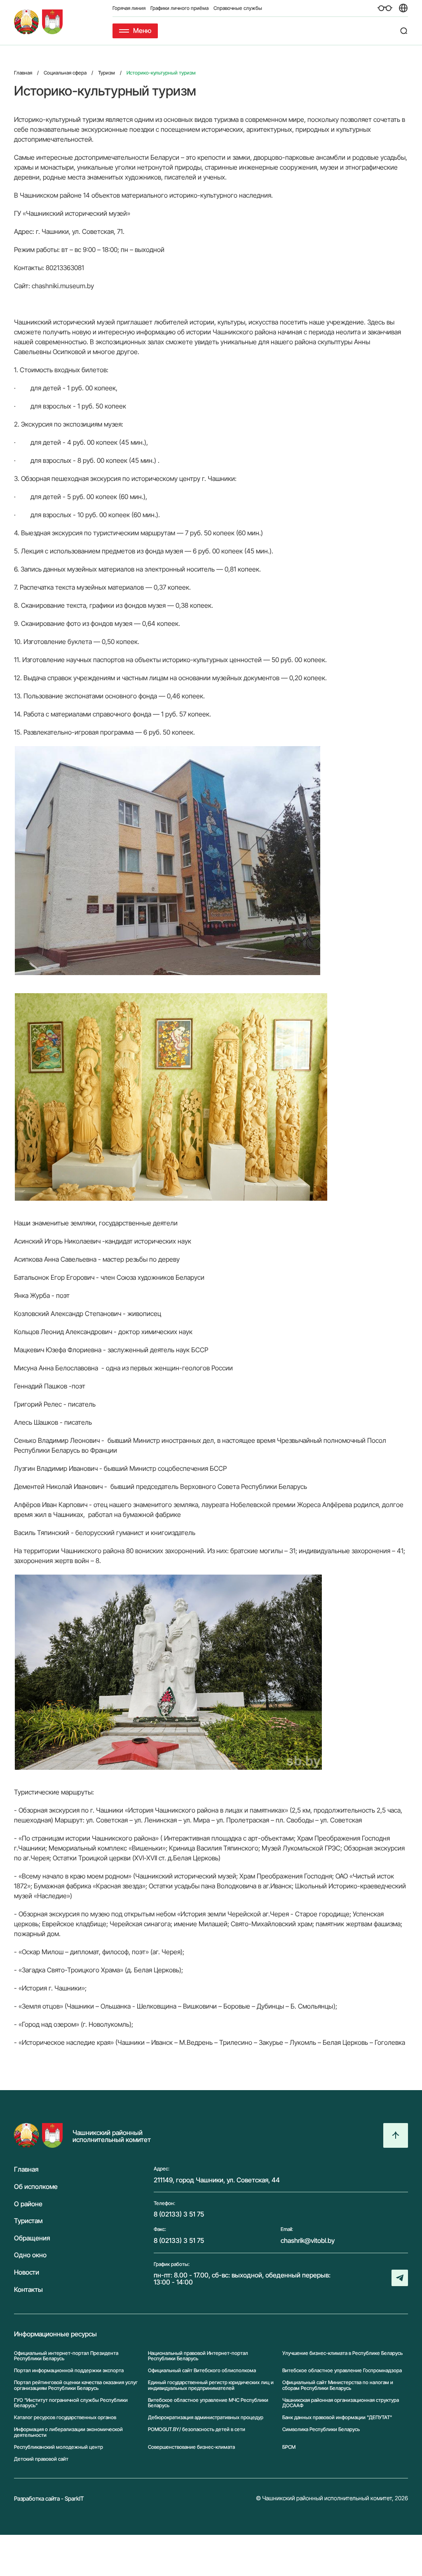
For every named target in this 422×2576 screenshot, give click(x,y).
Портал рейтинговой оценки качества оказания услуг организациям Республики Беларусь (76, 2385)
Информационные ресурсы (55, 2334)
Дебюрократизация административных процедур (206, 2417)
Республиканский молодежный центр (59, 2447)
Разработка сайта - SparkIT (49, 2498)
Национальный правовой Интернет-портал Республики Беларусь (198, 2356)
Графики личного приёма (179, 8)
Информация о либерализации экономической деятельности (68, 2432)
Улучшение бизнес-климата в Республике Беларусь (342, 2353)
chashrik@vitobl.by (308, 2240)
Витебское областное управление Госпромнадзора (342, 2370)
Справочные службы (238, 8)
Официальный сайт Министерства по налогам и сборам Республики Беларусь (338, 2385)
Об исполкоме (36, 2187)
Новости (27, 2273)
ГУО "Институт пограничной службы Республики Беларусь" (71, 2403)
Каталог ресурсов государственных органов (65, 2417)
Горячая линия (129, 8)
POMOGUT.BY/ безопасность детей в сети (197, 2429)
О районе (28, 2204)
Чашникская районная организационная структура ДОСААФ (341, 2403)
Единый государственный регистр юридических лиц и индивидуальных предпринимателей (211, 2385)
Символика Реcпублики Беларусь (321, 2429)
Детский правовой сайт (41, 2459)
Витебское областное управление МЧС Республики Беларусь (208, 2403)
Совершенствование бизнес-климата (191, 2447)
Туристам (28, 2221)
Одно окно (30, 2255)
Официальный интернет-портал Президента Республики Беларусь (66, 2356)
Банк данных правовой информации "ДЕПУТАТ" (337, 2417)
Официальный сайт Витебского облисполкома (202, 2370)
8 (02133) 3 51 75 (179, 2214)
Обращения (32, 2238)
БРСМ (289, 2447)
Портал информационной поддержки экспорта (69, 2370)
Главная (26, 2170)
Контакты (28, 2290)
